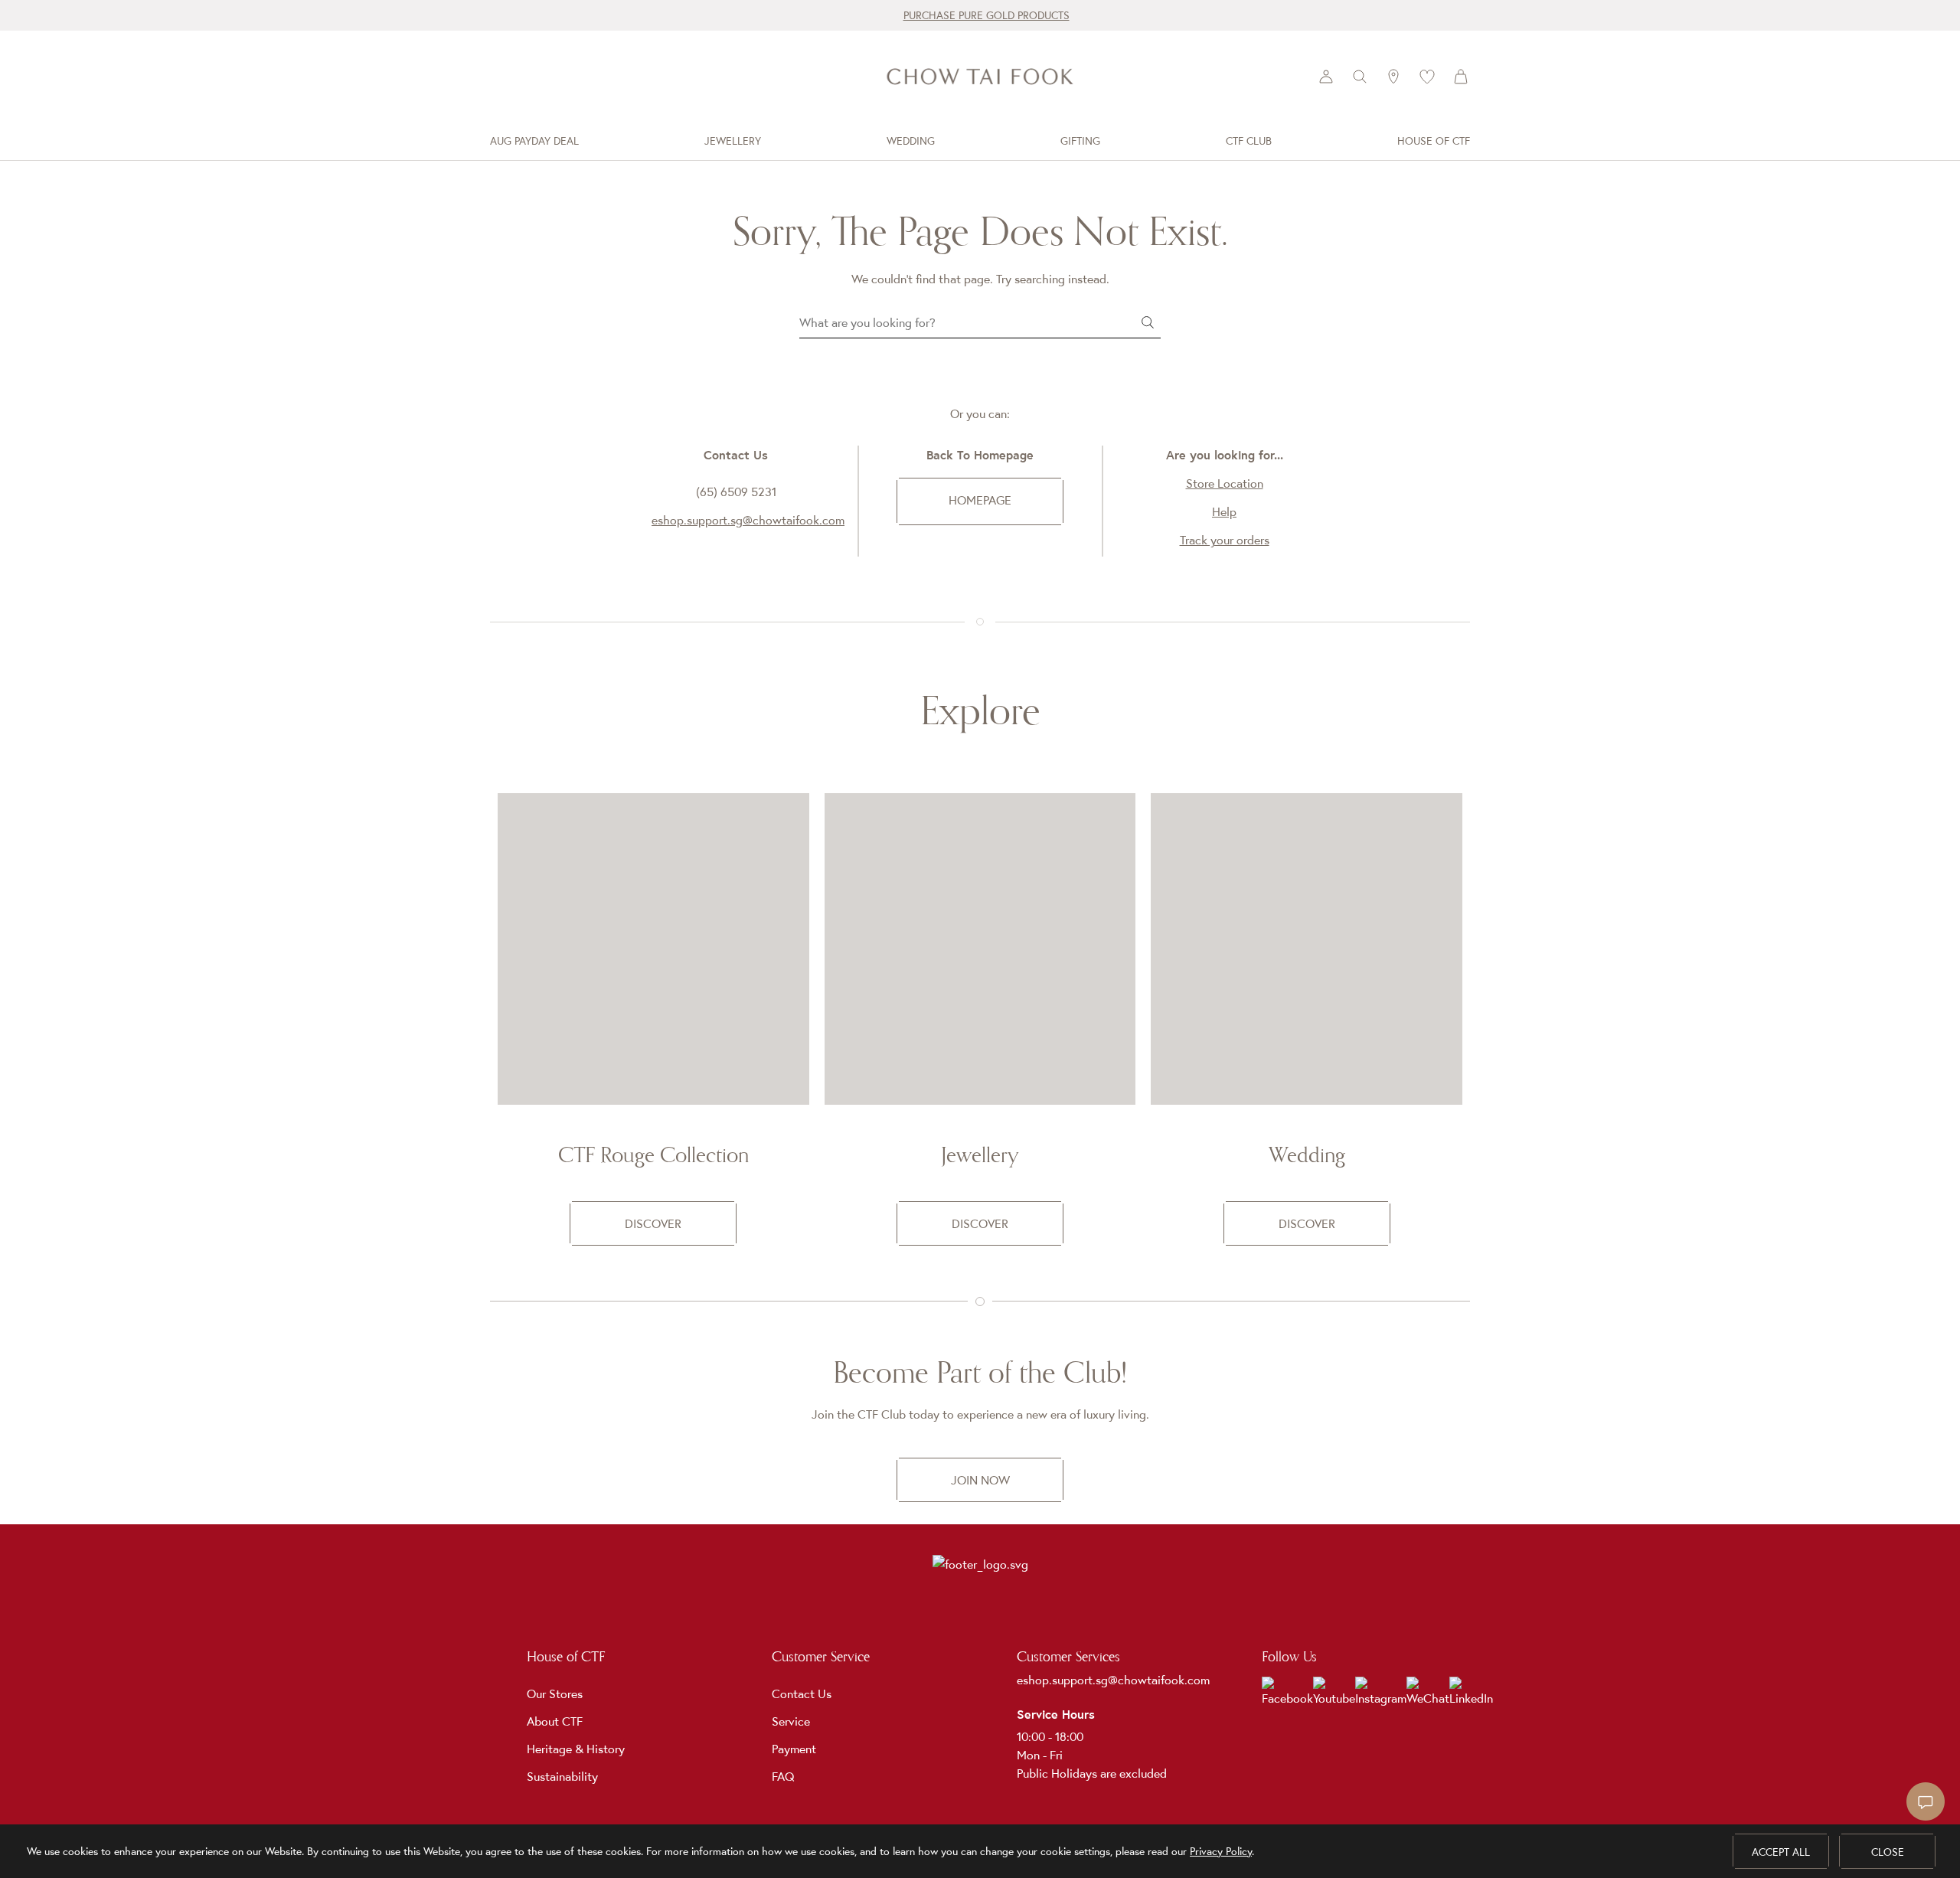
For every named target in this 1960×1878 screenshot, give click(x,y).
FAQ (783, 1776)
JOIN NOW (980, 1480)
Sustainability (562, 1776)
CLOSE (1888, 1852)
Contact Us (802, 1693)
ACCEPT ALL (1781, 1852)
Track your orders (1225, 540)
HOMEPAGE (980, 500)
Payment (794, 1749)
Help (1224, 511)
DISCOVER (653, 1223)
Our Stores (555, 1693)
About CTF (555, 1721)
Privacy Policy (1221, 1851)
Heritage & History (576, 1749)
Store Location (1225, 483)
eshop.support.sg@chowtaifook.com (748, 520)
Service (791, 1721)
